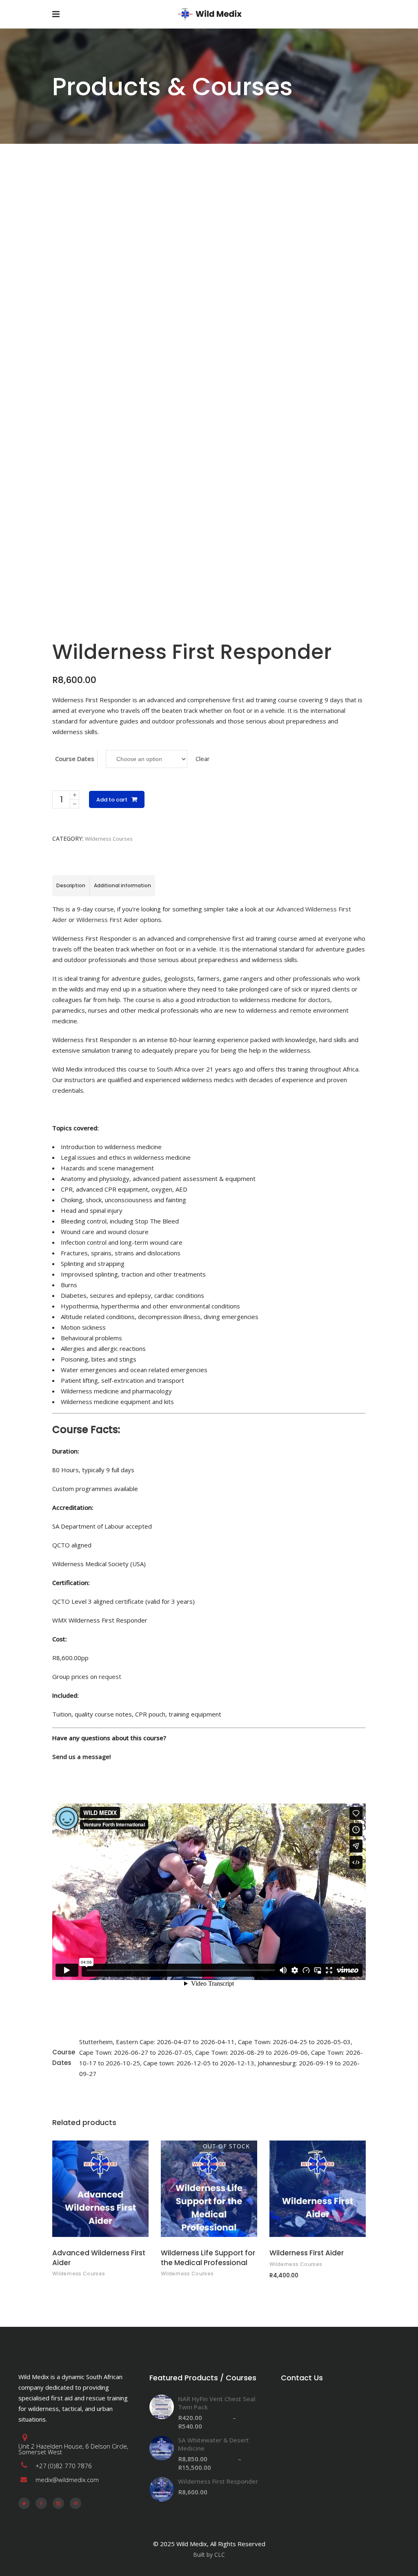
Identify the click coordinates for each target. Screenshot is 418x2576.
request (110, 1676)
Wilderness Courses (109, 839)
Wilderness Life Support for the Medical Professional (208, 2258)
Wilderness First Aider (107, 920)
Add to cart (112, 800)
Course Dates (75, 759)
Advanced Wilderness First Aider (99, 2258)
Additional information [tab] (122, 885)
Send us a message (81, 1757)
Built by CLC (209, 2555)
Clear (203, 759)
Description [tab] (71, 885)
